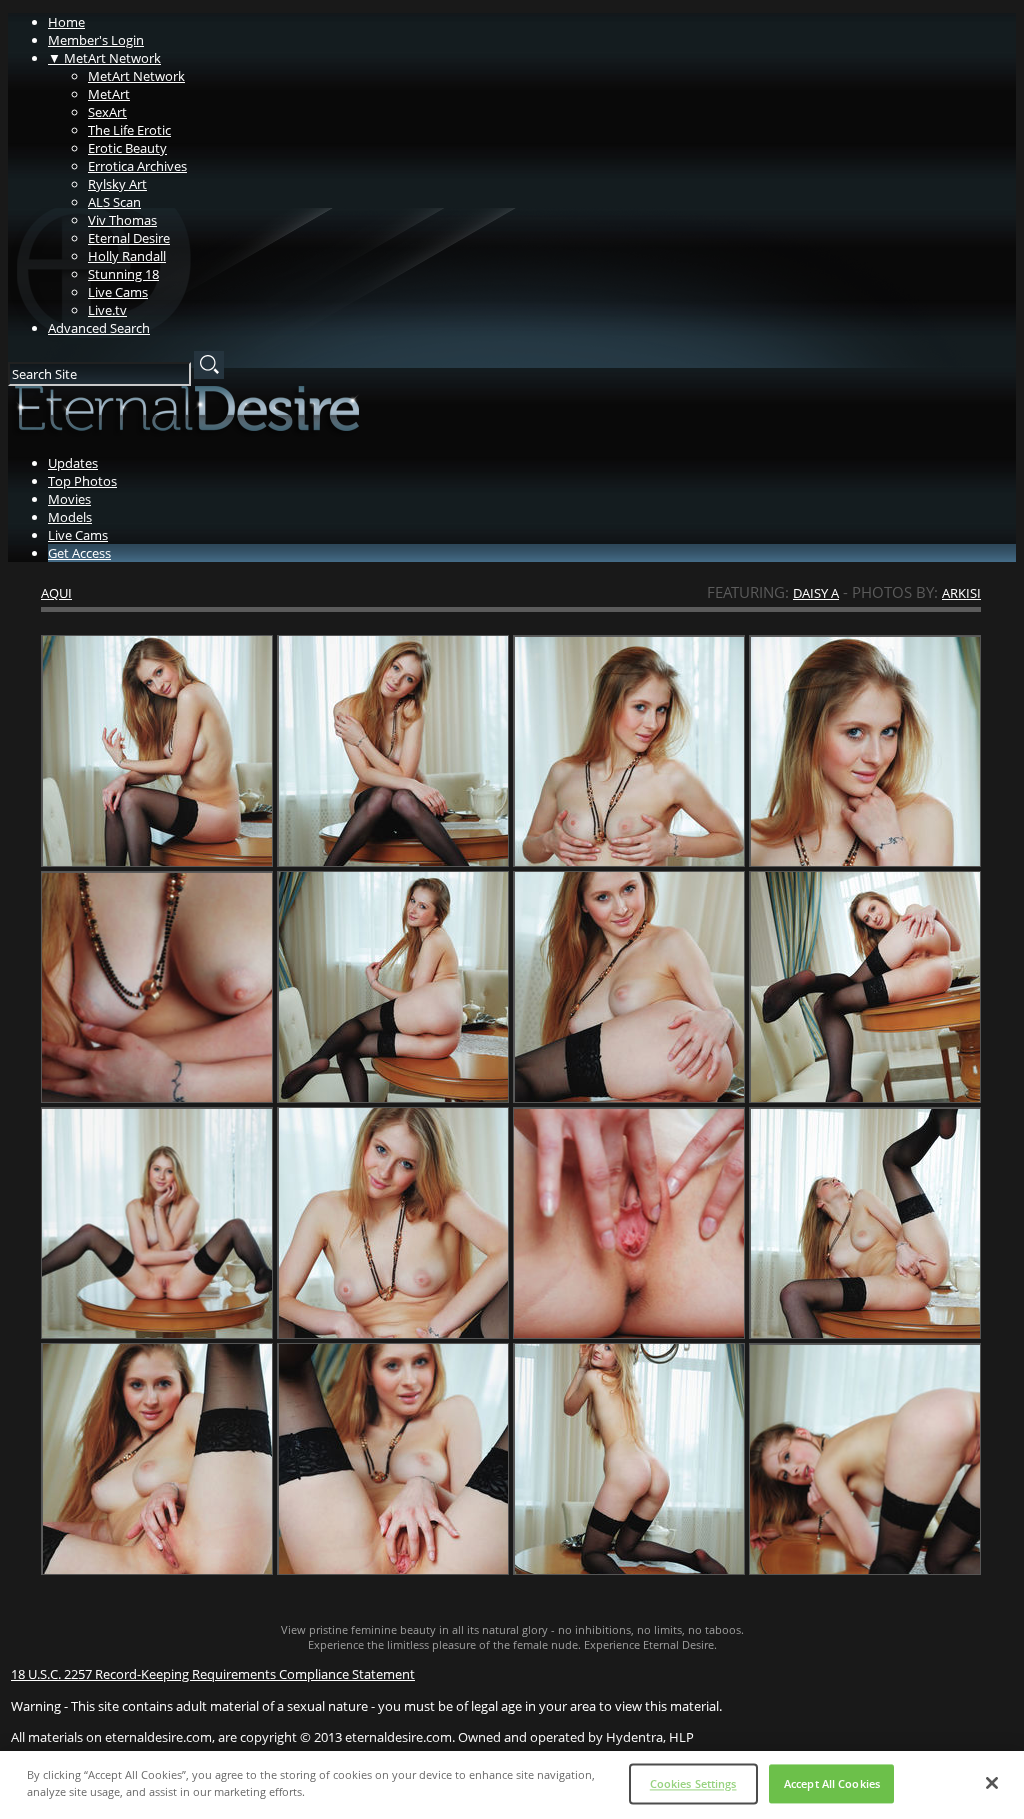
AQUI (56, 593)
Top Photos (82, 481)
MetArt (109, 94)
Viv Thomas (122, 220)
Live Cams (118, 292)
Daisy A (816, 593)
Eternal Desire (129, 238)
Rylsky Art (117, 184)
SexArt (107, 112)
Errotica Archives (137, 166)
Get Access (79, 553)
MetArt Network (104, 58)
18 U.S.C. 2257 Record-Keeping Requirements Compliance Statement (213, 1674)
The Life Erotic (129, 130)
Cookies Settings (693, 1783)
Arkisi (961, 593)
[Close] (992, 1783)
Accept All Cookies (832, 1783)
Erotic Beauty (127, 148)
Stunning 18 (123, 274)
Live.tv (107, 310)
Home (66, 22)
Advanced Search (99, 328)
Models (70, 517)
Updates (73, 463)
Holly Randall (127, 256)
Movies (69, 499)
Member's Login (96, 40)
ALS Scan (114, 202)
